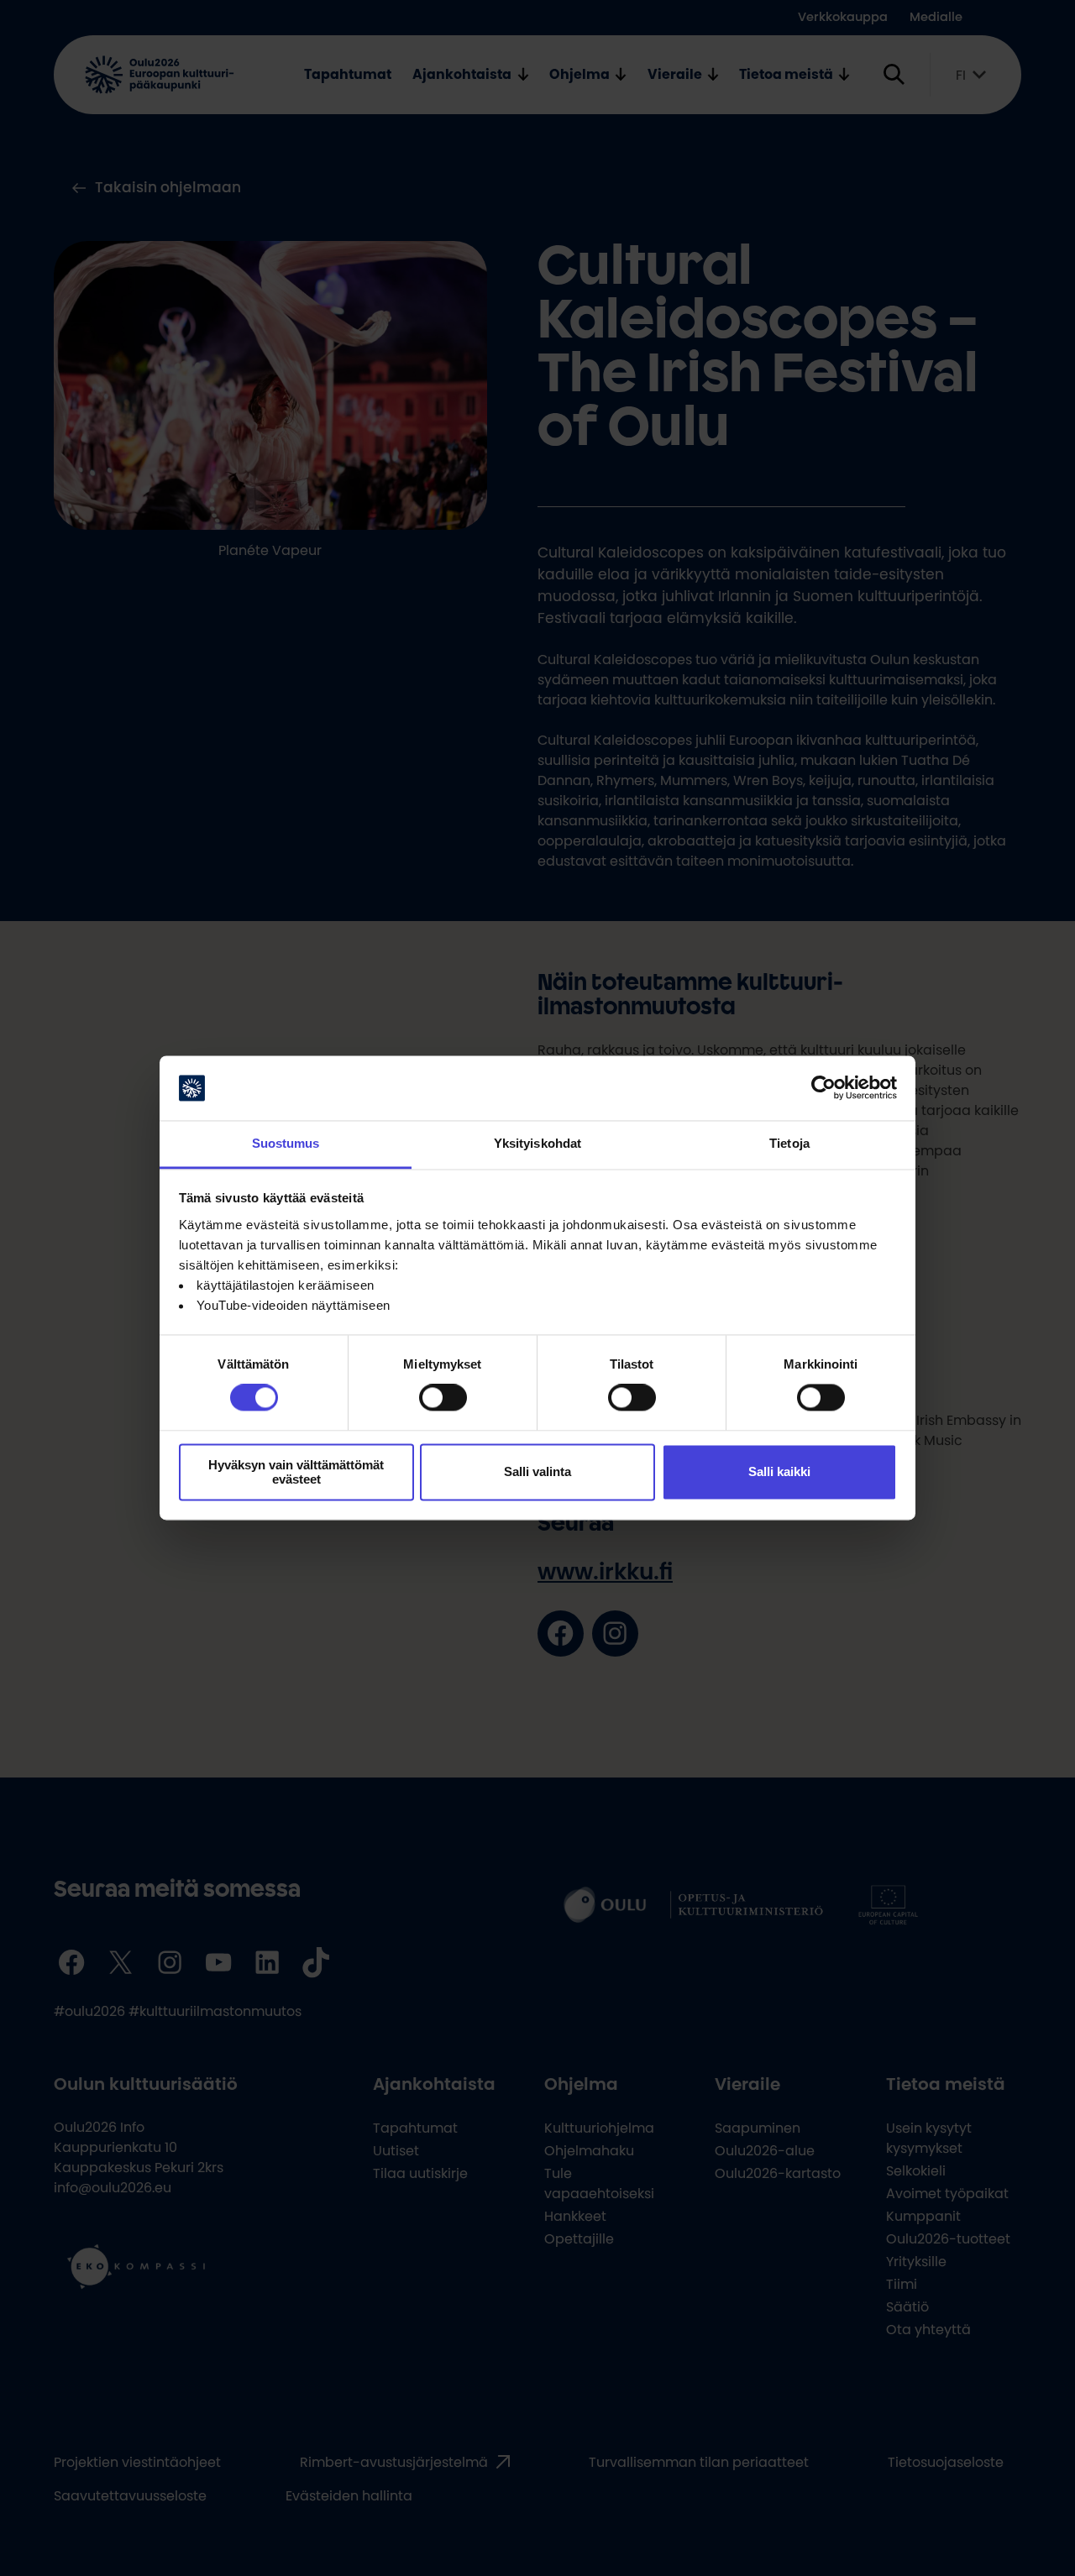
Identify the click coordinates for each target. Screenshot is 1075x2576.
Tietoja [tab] (789, 1143)
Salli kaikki (779, 1472)
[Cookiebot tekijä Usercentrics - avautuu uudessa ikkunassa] (823, 1088)
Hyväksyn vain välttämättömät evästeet (296, 1472)
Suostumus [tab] (286, 1143)
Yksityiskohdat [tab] (537, 1143)
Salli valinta (537, 1472)
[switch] (443, 1398)
